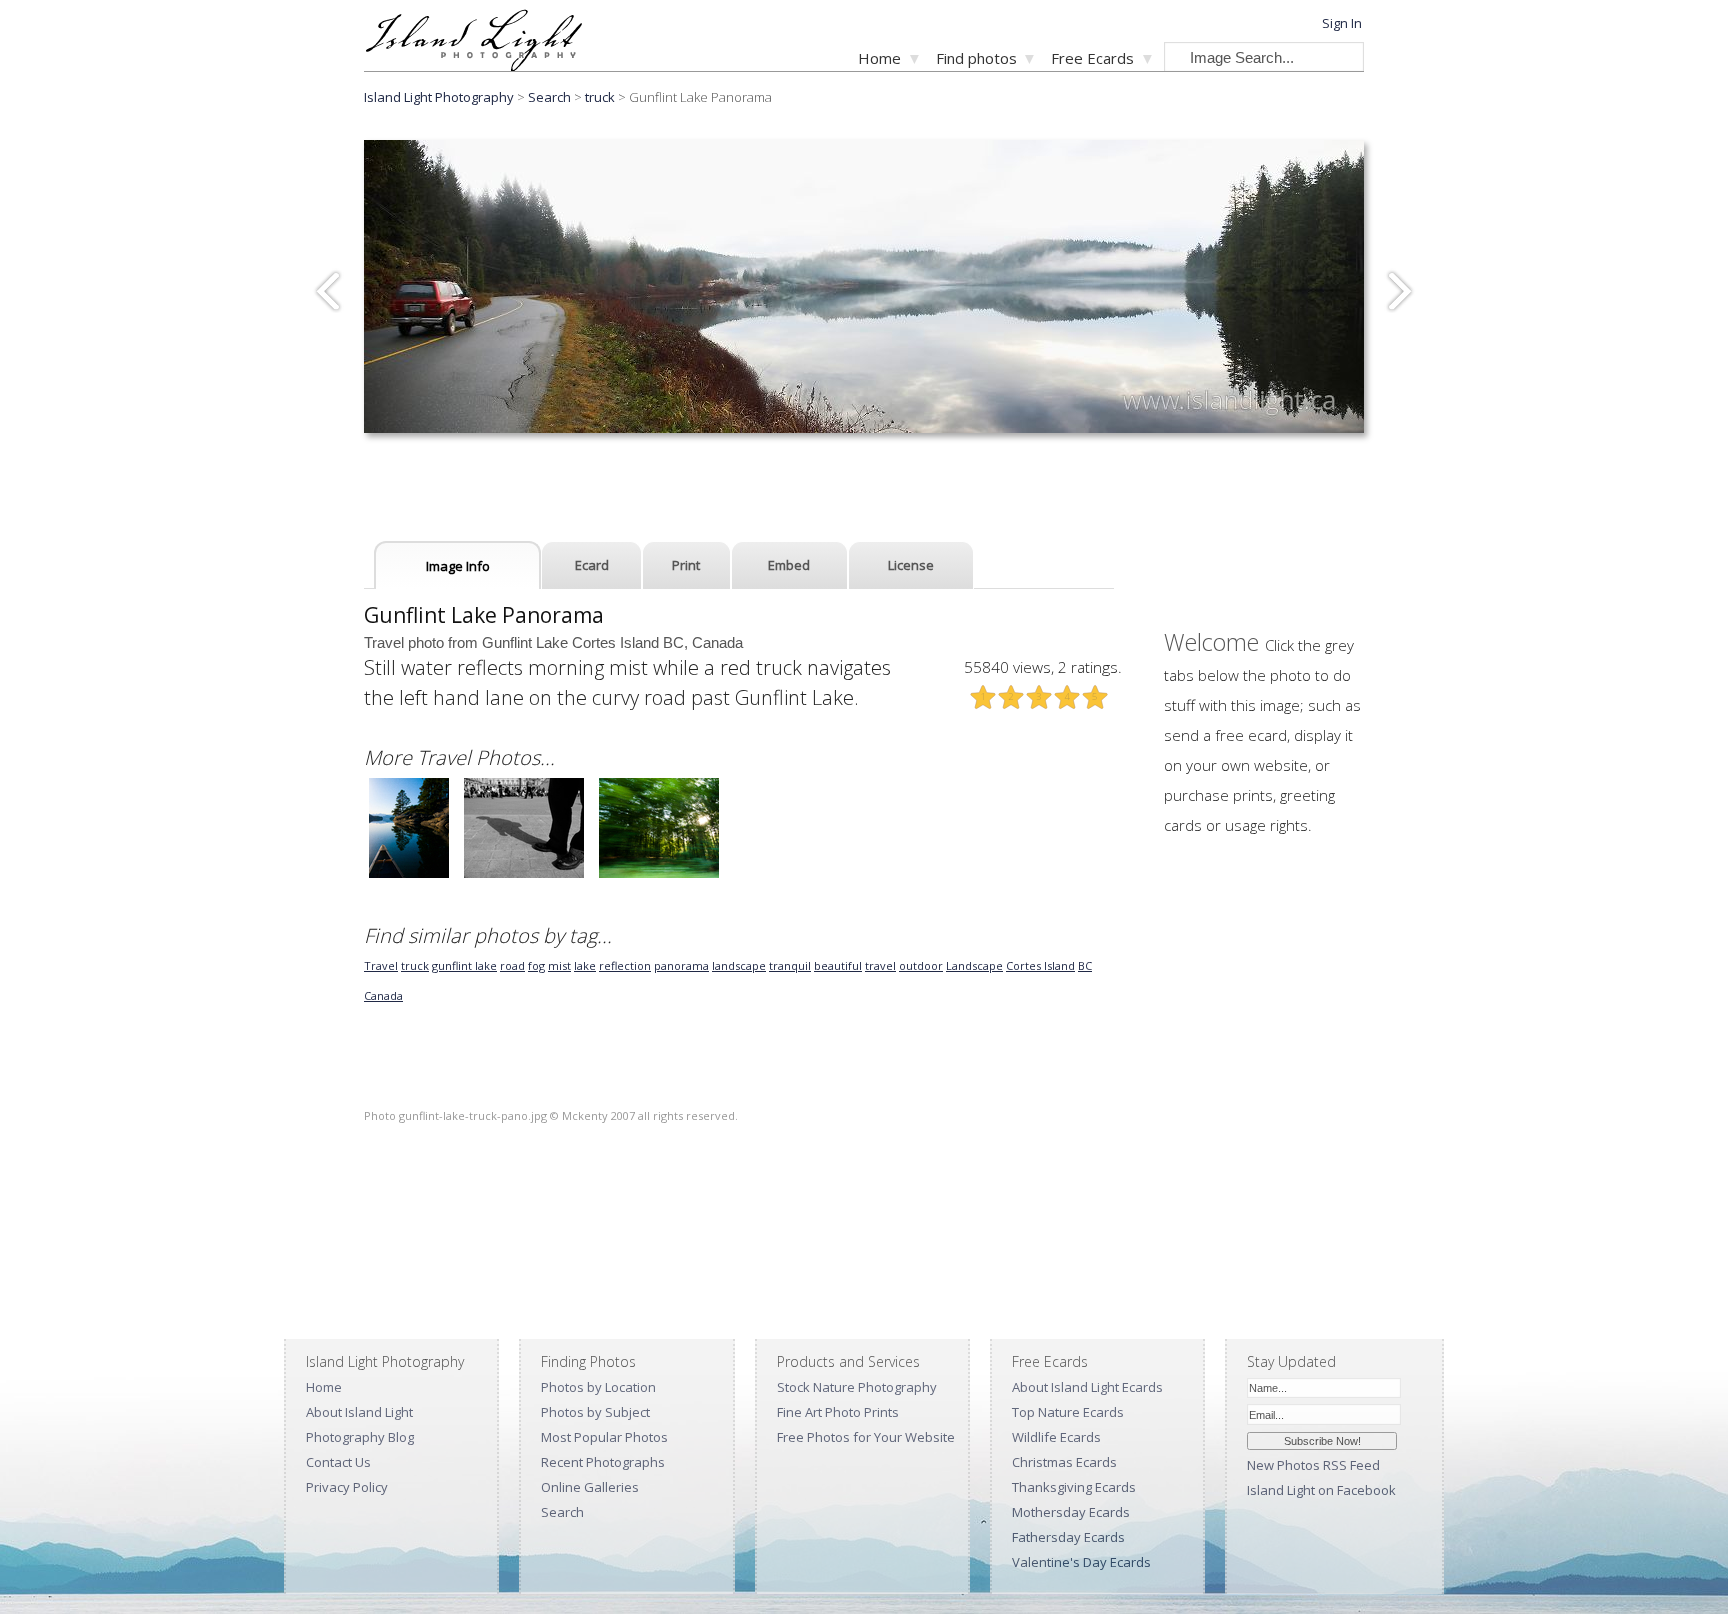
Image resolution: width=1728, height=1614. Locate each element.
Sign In (1342, 23)
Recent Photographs (603, 1462)
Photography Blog (360, 1437)
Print (686, 565)
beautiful (838, 965)
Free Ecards (1092, 58)
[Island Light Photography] (473, 65)
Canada (383, 995)
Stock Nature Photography (857, 1387)
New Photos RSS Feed (1313, 1465)
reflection (625, 965)
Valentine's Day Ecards (1081, 1562)
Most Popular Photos (604, 1437)
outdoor (921, 965)
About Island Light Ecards (1087, 1387)
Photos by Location (598, 1387)
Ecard (592, 565)
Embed (789, 565)
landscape (739, 965)
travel (880, 965)
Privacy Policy (347, 1487)
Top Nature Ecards (1068, 1412)
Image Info (458, 566)
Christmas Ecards (1064, 1462)
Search (562, 1512)
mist (559, 965)
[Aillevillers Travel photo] (659, 875)
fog (536, 965)
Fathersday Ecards (1068, 1537)
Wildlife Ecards (1056, 1437)
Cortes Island (1040, 965)
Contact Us (338, 1462)
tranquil (790, 965)
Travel (381, 965)
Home (879, 58)
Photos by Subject (595, 1412)
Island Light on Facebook (1321, 1490)
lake (585, 965)
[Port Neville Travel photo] (409, 875)
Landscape (974, 965)
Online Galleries (590, 1487)
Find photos (976, 58)
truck (600, 97)
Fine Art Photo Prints (838, 1412)
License (911, 565)
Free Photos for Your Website (866, 1437)
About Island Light (359, 1412)
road (512, 965)
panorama (681, 965)
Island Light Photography (439, 97)
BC (1085, 965)
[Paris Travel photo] (524, 875)
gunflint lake (464, 965)
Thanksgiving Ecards (1074, 1487)
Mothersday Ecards (1071, 1512)
